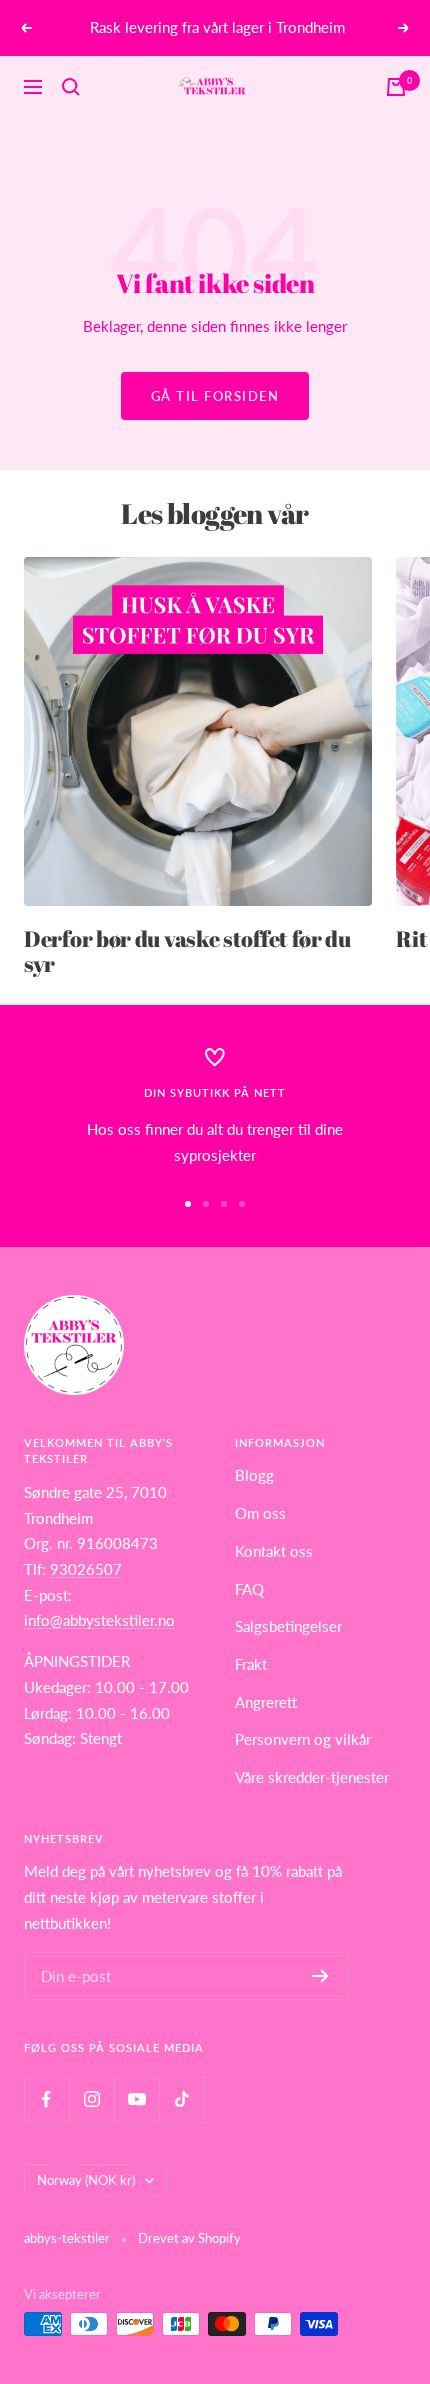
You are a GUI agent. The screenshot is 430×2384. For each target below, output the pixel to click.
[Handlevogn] (396, 87)
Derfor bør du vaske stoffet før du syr (187, 951)
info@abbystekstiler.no (99, 1620)
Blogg (254, 1475)
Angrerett (266, 1702)
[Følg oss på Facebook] (46, 2099)
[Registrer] (320, 1976)
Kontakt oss (274, 1551)
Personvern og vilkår (303, 1739)
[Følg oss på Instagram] (91, 2099)
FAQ (249, 1589)
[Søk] (71, 87)
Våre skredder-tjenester (312, 1777)
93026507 (86, 1569)
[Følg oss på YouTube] (136, 2099)
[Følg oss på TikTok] (181, 2099)
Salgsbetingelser (288, 1626)
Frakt (251, 1664)
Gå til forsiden (215, 396)
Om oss (260, 1513)
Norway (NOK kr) (86, 2180)
